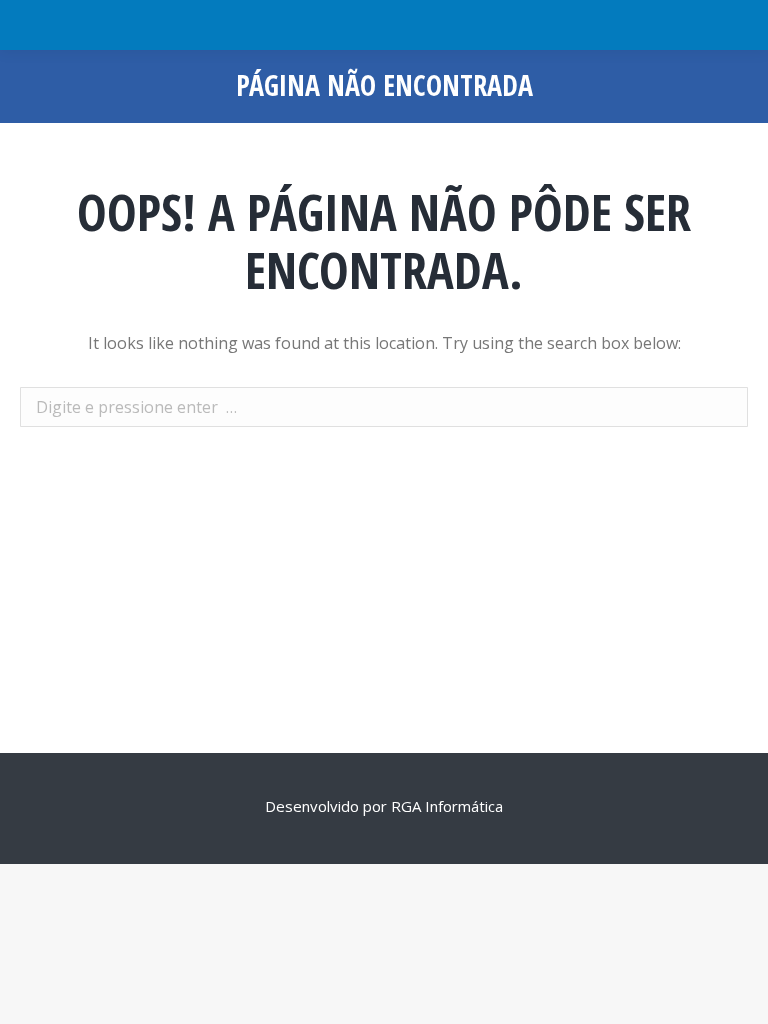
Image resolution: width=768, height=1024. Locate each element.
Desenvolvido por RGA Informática (384, 806)
